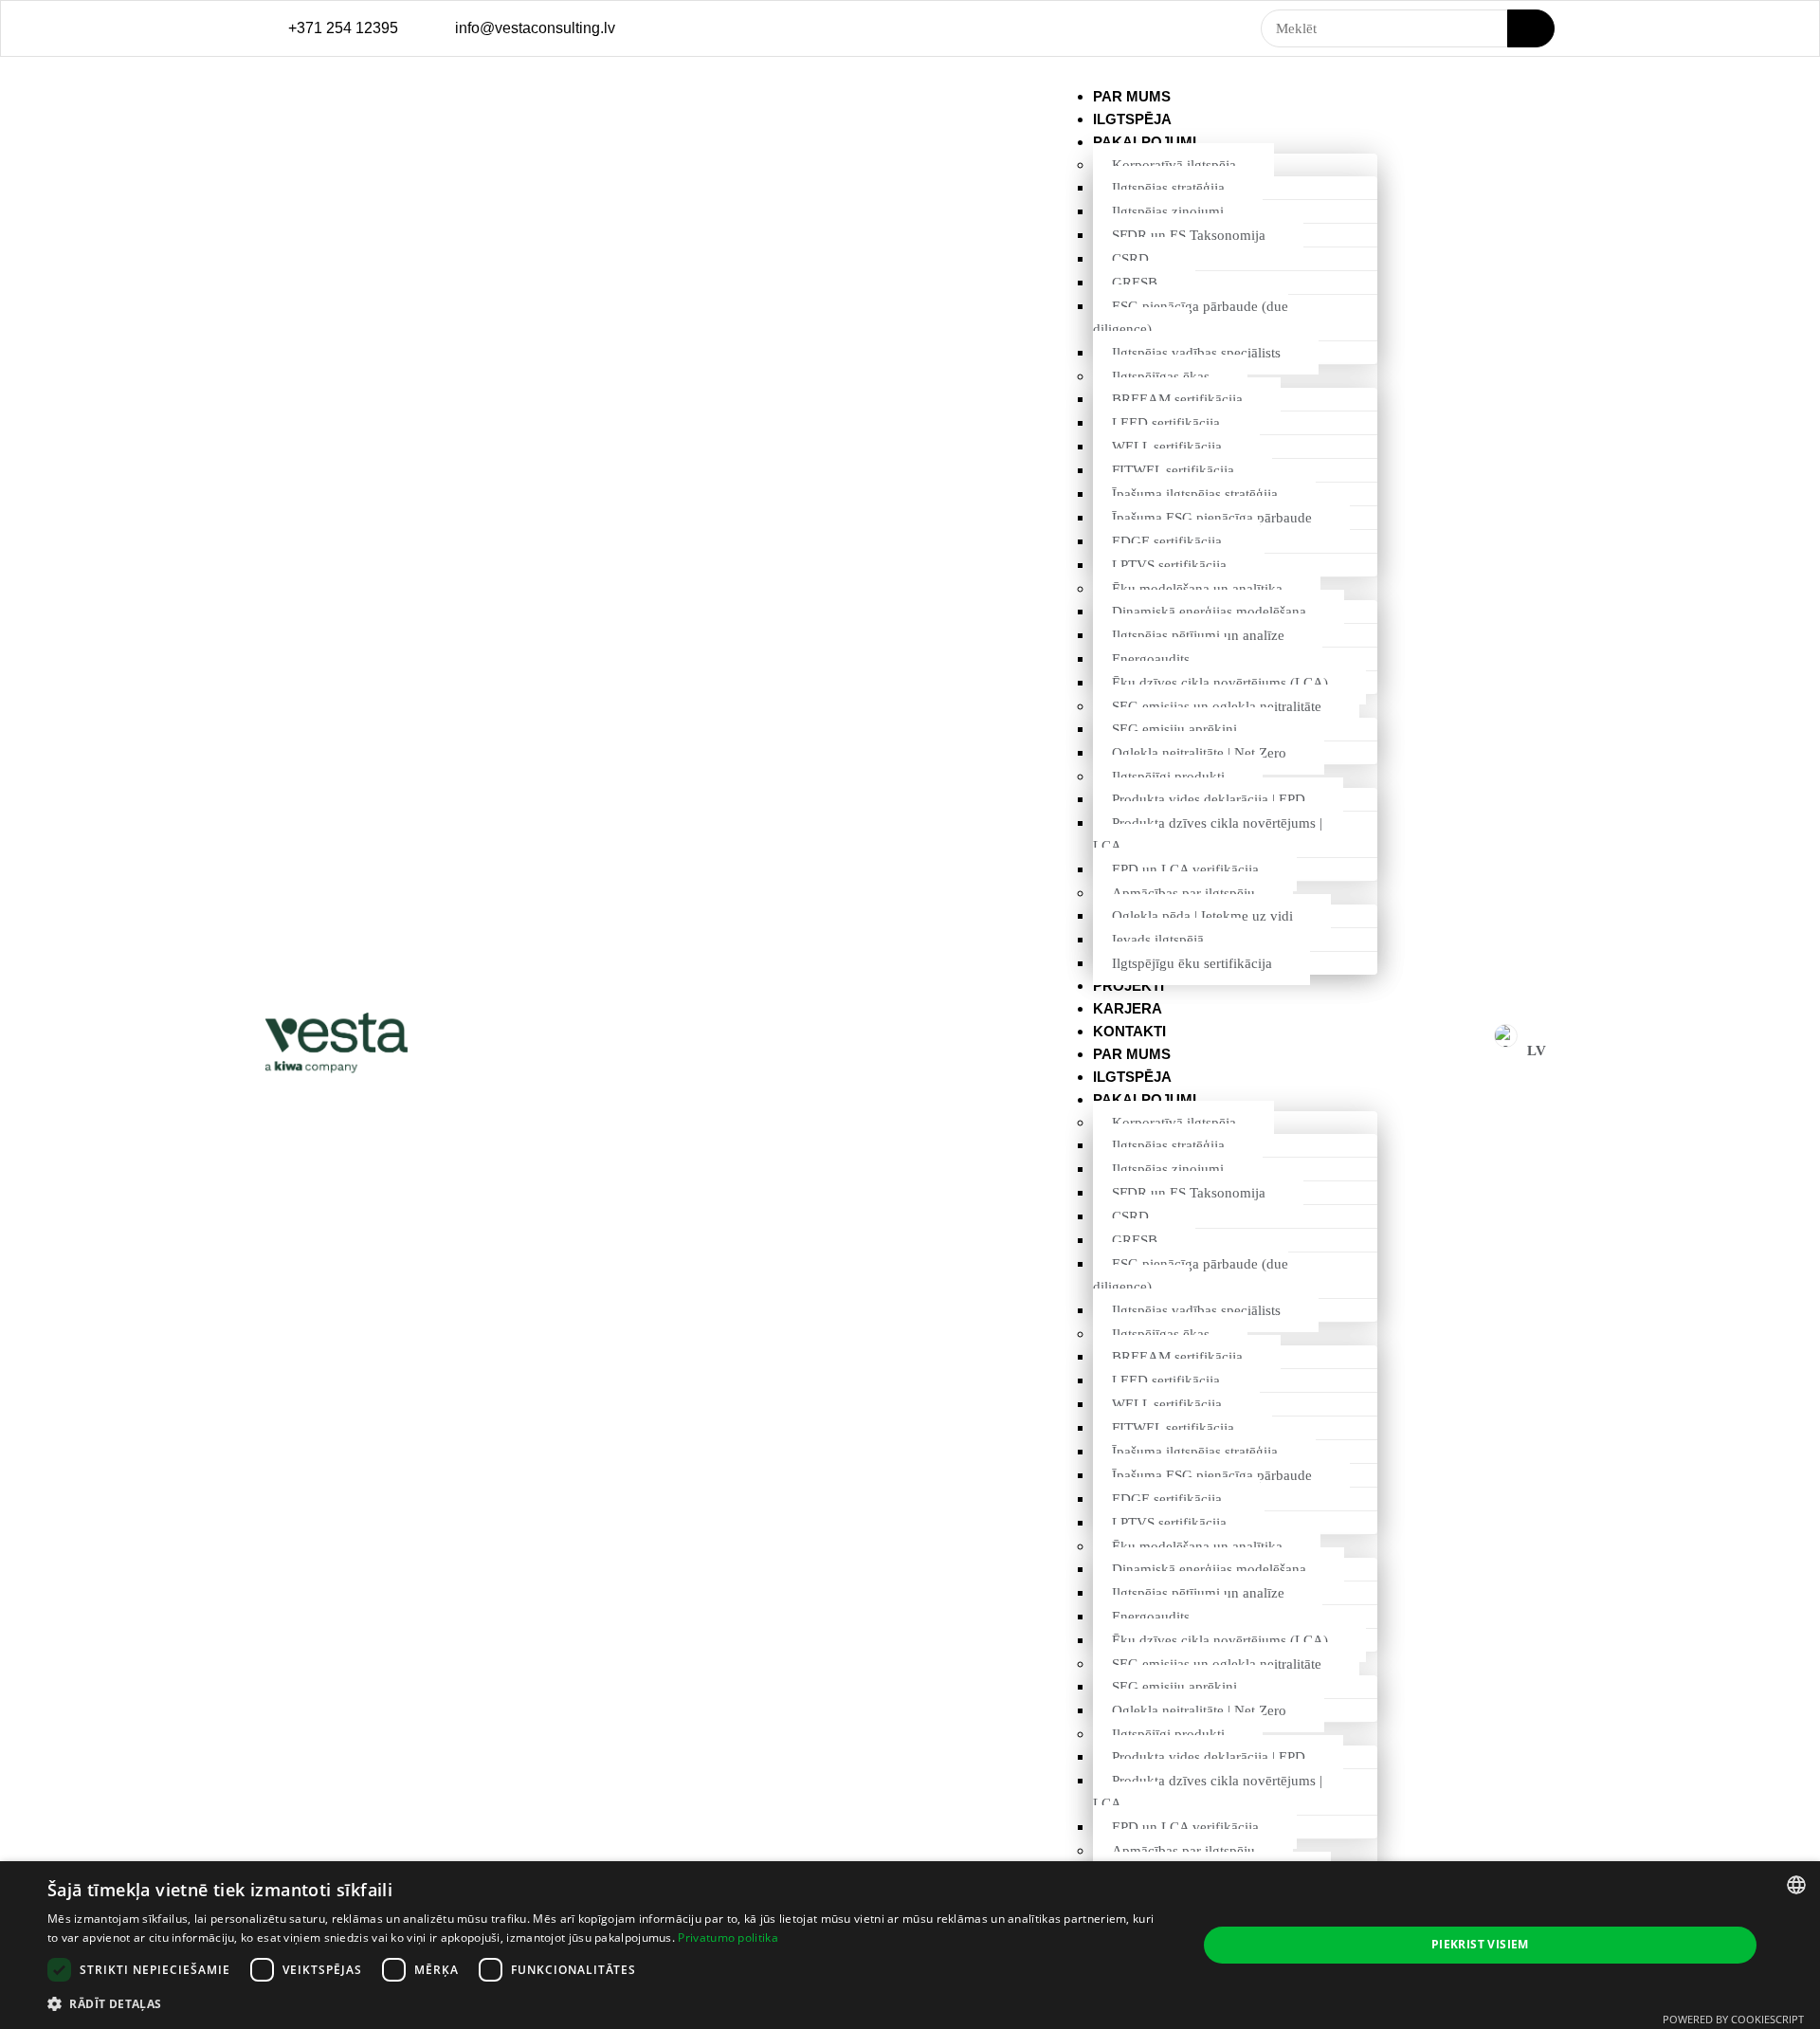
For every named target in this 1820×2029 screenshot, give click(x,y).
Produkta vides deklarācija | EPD (1209, 799)
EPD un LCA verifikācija (1185, 869)
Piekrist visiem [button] (1480, 1944)
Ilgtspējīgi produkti (1168, 777)
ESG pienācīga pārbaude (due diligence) (1191, 318)
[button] (605, 2003)
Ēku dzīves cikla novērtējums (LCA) (1220, 683)
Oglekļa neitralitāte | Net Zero (1199, 753)
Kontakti (1129, 1031)
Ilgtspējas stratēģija (1168, 188)
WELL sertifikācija (1167, 447)
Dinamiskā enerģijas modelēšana (1209, 612)
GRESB (1135, 283)
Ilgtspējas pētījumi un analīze (1198, 635)
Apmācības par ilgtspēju (1183, 893)
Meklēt (1531, 28)
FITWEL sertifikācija (1173, 470)
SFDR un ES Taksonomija (1189, 235)
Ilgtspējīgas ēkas (1161, 376)
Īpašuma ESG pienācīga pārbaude (1212, 518)
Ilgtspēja (1132, 119)
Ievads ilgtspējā (1158, 940)
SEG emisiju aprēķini (1174, 729)
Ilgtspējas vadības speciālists (1196, 353)
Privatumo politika (728, 1938)
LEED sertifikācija (1166, 423)
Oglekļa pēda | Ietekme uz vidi (1202, 916)
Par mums (1132, 96)
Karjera (1128, 1008)
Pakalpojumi (1145, 142)
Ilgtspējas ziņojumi (1168, 211)
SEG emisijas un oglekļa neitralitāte (1217, 706)
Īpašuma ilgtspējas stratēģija (1195, 494)
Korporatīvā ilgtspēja (1174, 165)
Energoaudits (1151, 659)
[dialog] (910, 1945)
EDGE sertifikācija (1167, 541)
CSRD (1130, 259)
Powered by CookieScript (1733, 2019)
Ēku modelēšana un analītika (1197, 589)
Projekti (1128, 986)
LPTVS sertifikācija (1169, 565)
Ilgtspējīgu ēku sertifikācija (1192, 963)
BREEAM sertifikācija (1177, 399)
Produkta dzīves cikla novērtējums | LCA (1208, 834)
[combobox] (1796, 1885)
